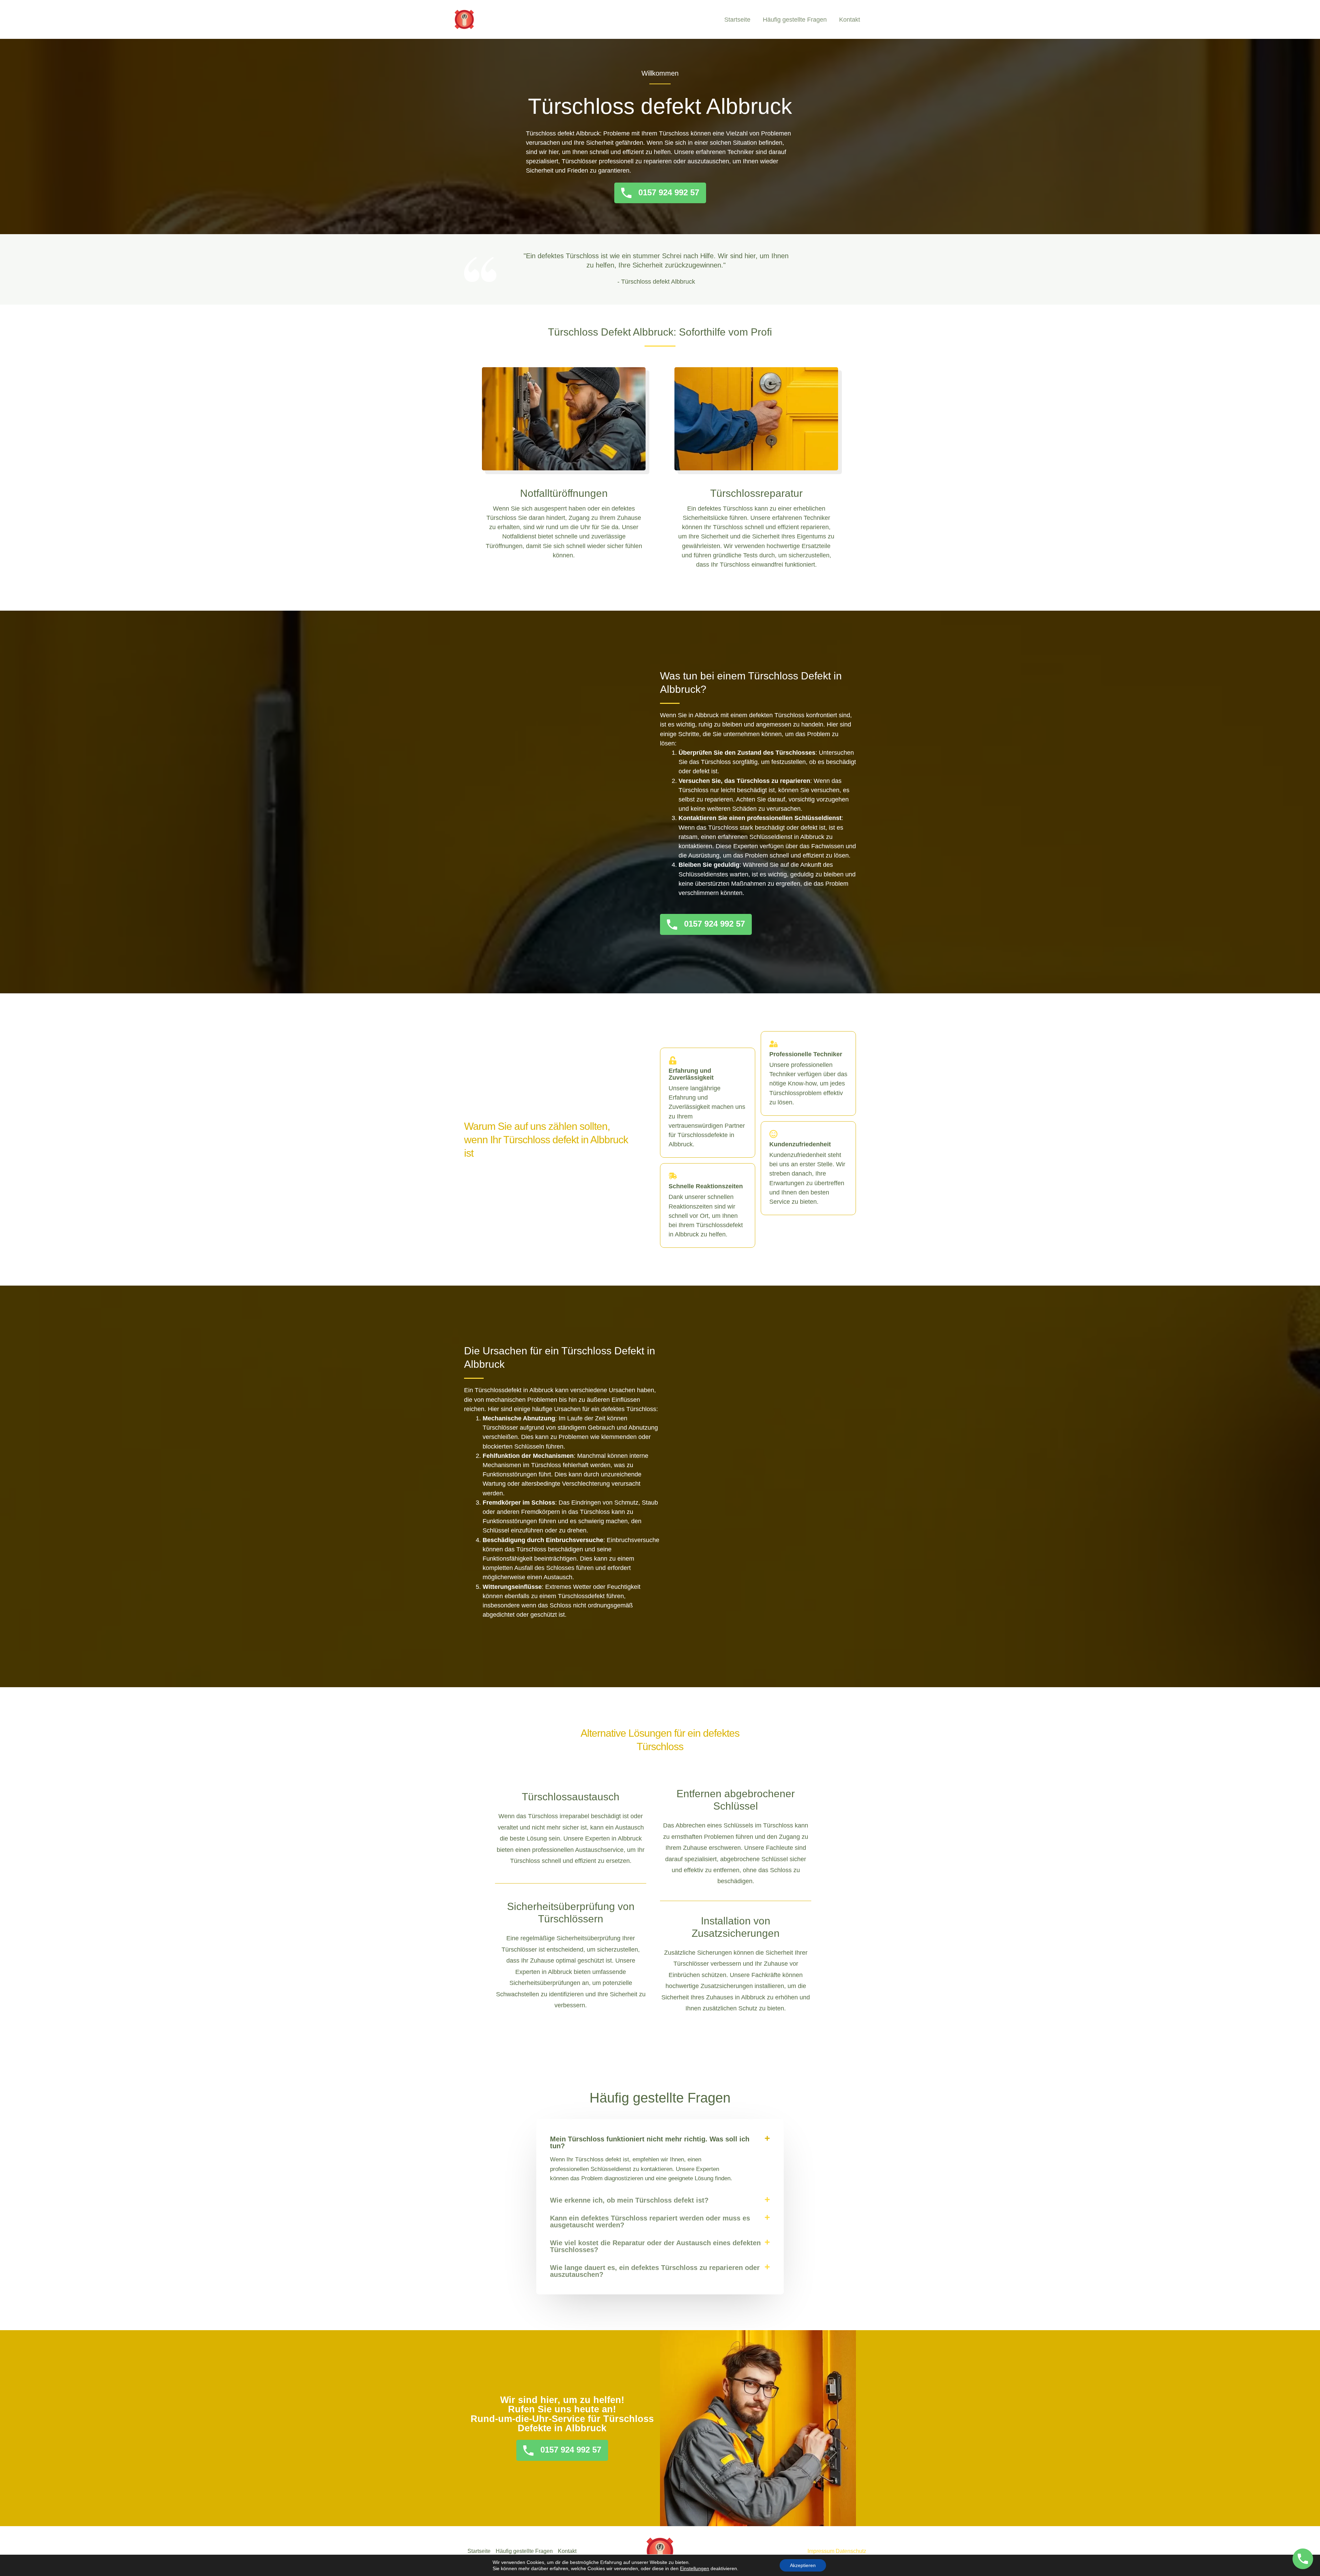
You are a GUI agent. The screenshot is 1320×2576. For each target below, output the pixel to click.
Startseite (737, 20)
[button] (660, 2142)
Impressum (821, 2551)
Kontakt (850, 20)
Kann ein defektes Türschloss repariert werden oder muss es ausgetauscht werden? (650, 2222)
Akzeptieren (803, 2565)
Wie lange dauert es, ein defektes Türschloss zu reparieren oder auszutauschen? (655, 2271)
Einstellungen (695, 2568)
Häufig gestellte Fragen (795, 20)
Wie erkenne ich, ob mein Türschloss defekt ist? (629, 2200)
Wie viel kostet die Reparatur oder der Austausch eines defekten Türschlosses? (655, 2246)
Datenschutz (851, 2551)
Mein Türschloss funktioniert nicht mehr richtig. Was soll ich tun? (650, 2142)
